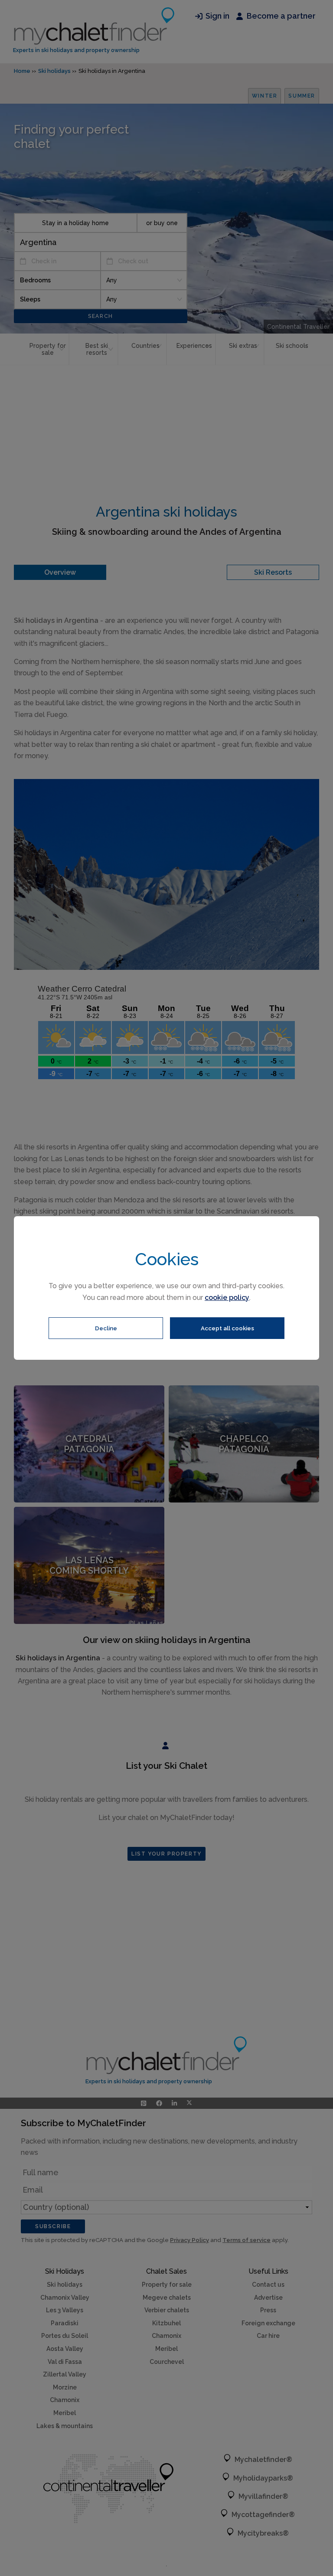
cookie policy (227, 1298)
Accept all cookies (227, 1328)
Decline (106, 1328)
